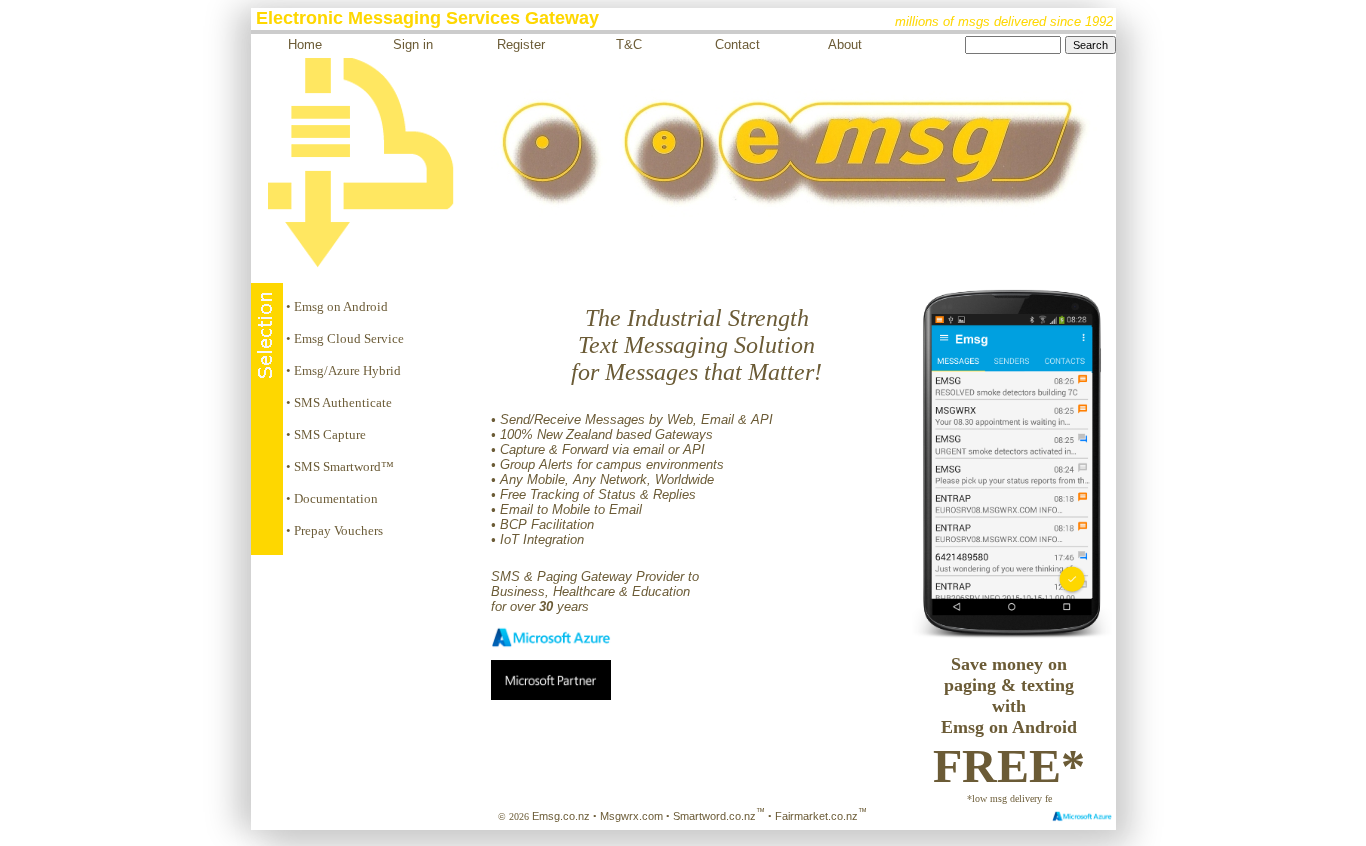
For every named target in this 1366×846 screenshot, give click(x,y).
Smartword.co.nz (719, 816)
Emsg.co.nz (561, 816)
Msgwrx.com (631, 816)
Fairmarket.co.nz (821, 816)
